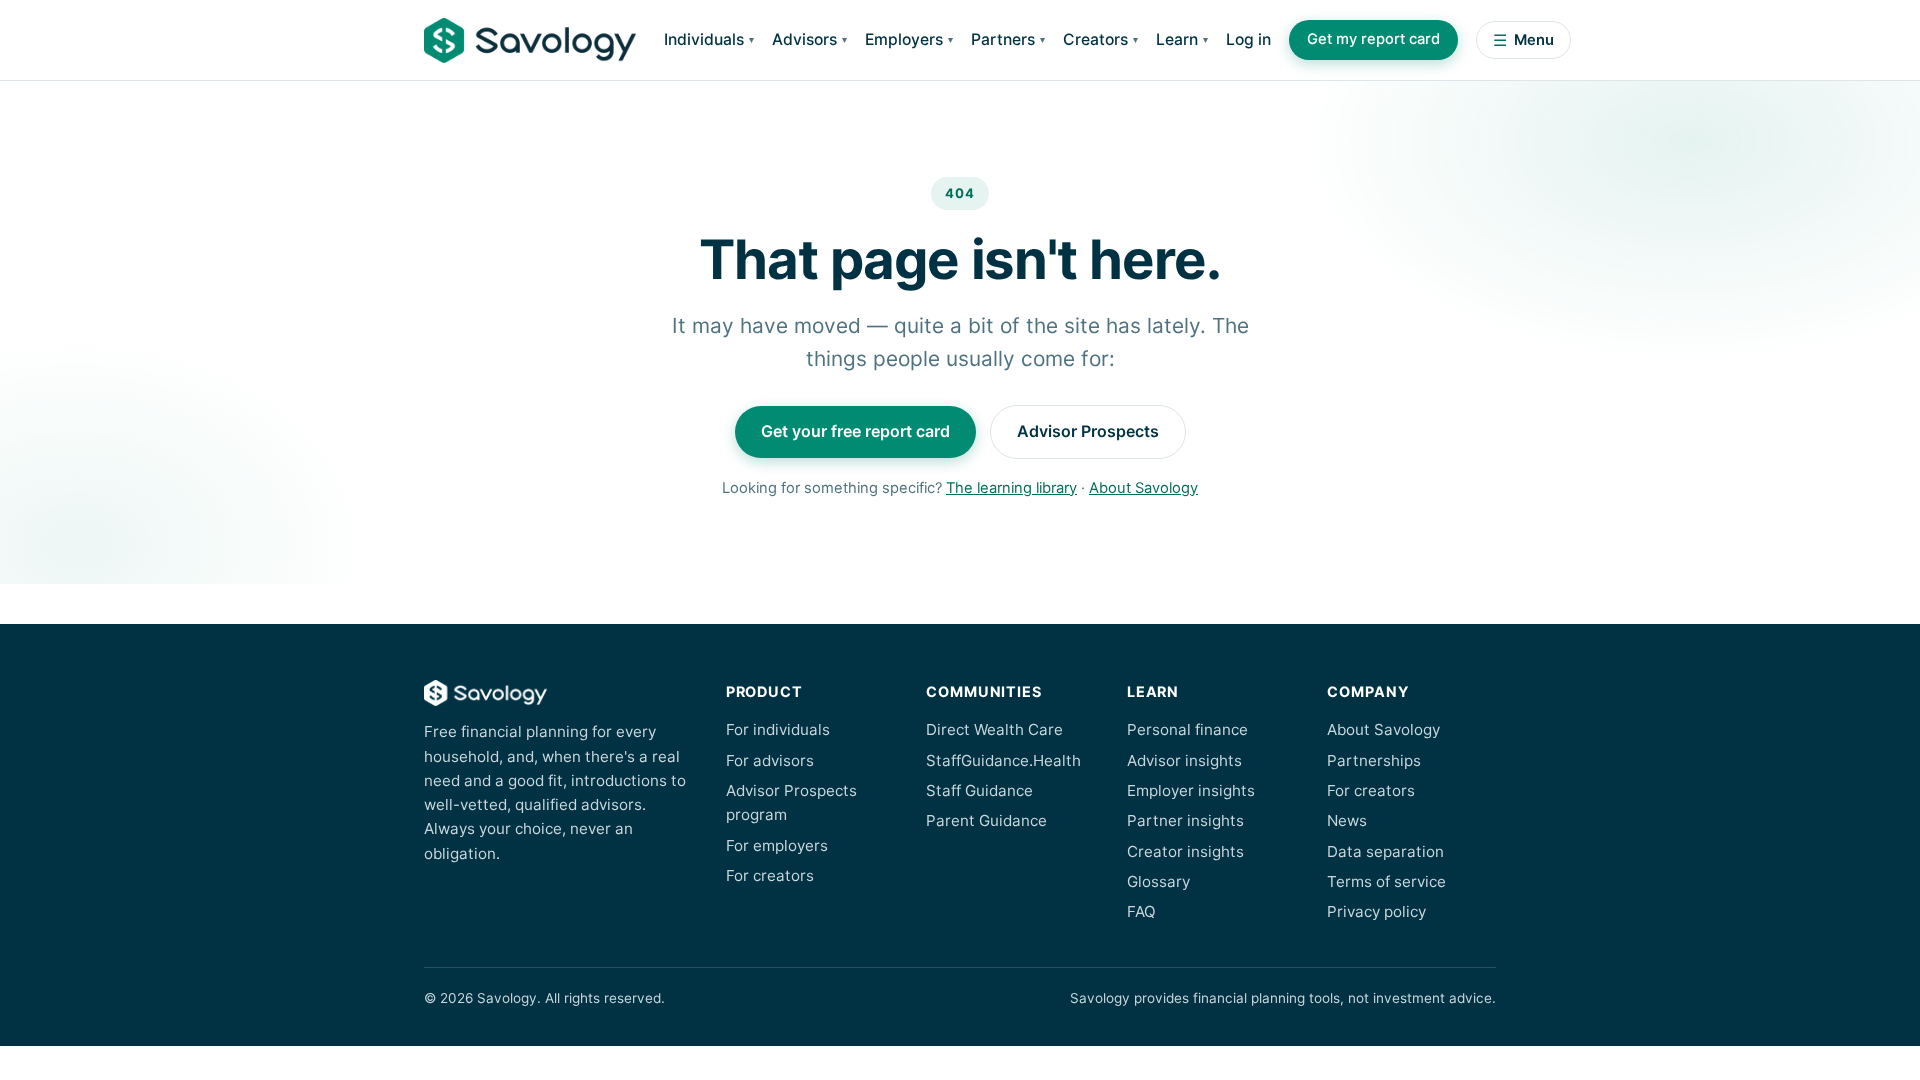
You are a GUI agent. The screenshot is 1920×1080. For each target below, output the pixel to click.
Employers (904, 39)
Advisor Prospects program (791, 802)
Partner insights (1185, 820)
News (1347, 820)
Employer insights (1191, 790)
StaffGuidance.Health (1003, 760)
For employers (777, 845)
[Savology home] (530, 40)
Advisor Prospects (1088, 431)
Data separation (1385, 851)
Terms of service (1386, 881)
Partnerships (1374, 760)
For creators (770, 875)
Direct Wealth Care (994, 729)
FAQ (1141, 911)
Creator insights (1185, 851)
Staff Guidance (979, 790)
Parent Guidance (986, 820)
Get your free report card (855, 431)
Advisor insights (1184, 760)
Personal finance (1187, 729)
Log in (1248, 39)
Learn (1177, 39)
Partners (1003, 39)
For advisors (770, 760)
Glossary (1158, 881)
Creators (1095, 39)
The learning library (1011, 488)
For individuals (778, 729)
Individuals (704, 39)
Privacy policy (1376, 911)
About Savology (1143, 488)
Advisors (804, 39)
